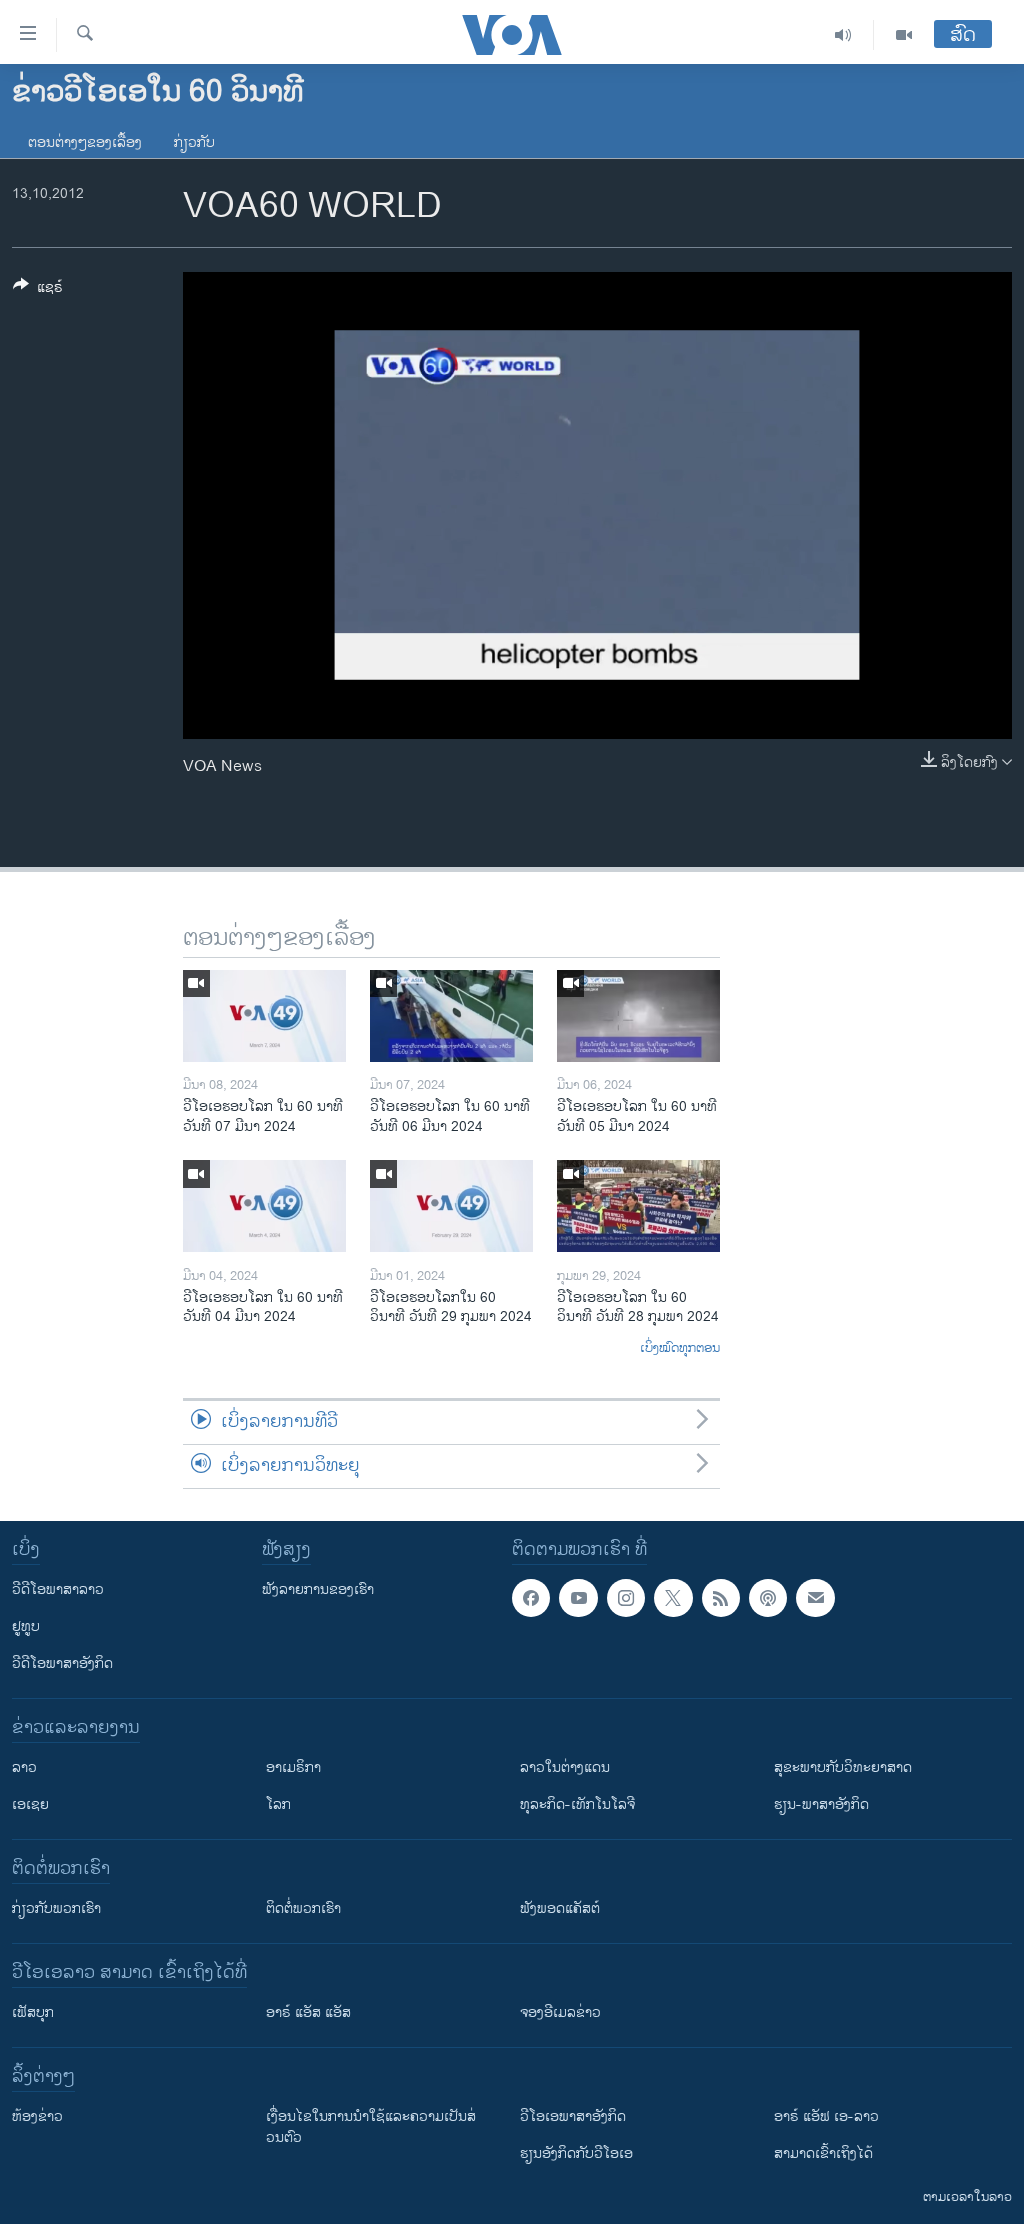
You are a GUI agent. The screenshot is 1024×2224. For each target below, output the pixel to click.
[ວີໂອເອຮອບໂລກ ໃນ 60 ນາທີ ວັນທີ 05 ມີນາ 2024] (638, 1016)
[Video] (904, 35)
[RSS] (721, 1598)
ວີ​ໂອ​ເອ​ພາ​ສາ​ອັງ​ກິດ (573, 2116)
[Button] (38, 290)
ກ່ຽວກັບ (194, 142)
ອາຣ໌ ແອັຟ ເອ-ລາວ (826, 2116)
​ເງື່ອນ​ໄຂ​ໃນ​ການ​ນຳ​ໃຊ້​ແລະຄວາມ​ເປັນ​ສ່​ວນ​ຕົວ (371, 2127)
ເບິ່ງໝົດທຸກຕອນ (680, 1349)
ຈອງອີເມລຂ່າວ (560, 2012)
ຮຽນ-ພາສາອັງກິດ (821, 1804)
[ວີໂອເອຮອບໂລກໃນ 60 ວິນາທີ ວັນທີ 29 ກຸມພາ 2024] (451, 1206)
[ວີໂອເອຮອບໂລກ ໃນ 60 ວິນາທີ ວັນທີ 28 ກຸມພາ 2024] (638, 1206)
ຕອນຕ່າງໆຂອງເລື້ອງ (85, 142)
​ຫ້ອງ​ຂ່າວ (37, 2116)
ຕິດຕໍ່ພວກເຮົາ (303, 1908)
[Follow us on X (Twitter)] (673, 1598)
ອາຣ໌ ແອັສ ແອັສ (308, 2012)
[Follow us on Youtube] (578, 1598)
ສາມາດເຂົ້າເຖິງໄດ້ (823, 2153)
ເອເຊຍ (30, 1804)
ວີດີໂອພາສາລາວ (58, 1589)
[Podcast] (768, 1598)
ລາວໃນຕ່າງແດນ (565, 1767)
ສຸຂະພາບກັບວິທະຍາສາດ (843, 1767)
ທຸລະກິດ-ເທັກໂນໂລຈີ (577, 1804)
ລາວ (24, 1767)
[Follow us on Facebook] (531, 1598)
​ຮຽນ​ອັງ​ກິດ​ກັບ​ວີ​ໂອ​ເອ (576, 2153)
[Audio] (843, 35)
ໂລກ (278, 1804)
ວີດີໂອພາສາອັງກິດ (62, 1663)
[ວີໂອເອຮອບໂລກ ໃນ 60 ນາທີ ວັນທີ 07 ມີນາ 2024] (264, 1016)
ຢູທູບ (26, 1626)
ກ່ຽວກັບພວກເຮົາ (56, 1908)
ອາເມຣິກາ (293, 1767)
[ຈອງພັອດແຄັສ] (815, 1598)
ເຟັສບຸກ (33, 2012)
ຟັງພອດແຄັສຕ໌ (560, 1908)
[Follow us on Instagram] (626, 1598)
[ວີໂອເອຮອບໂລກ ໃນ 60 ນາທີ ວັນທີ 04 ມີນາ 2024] (264, 1206)
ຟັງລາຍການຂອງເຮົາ (318, 1589)
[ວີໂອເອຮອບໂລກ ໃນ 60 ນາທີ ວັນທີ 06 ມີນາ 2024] (451, 1016)
